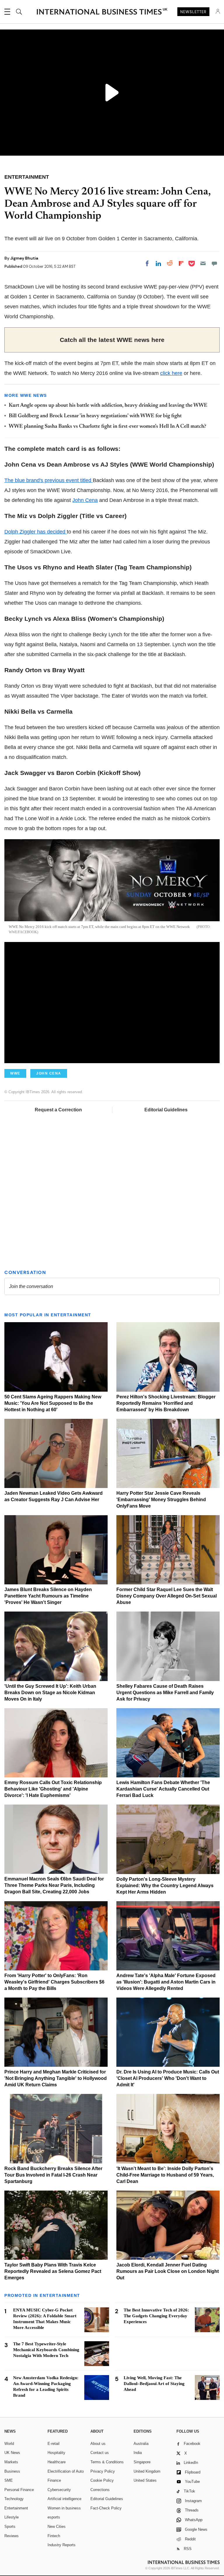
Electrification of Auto (66, 2471)
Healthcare (57, 2462)
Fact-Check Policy (106, 2508)
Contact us (100, 2453)
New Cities (57, 2527)
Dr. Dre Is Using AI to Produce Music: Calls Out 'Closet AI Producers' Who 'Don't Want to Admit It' (168, 2078)
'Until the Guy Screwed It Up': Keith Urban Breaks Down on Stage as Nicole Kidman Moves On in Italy (50, 1693)
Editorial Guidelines (166, 1110)
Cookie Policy (102, 2480)
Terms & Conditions (107, 2462)
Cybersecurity (59, 2490)
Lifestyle (12, 2517)
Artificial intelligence (64, 2499)
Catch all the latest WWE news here (112, 340)
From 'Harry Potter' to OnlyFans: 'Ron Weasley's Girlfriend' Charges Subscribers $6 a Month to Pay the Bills (54, 1982)
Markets (11, 2462)
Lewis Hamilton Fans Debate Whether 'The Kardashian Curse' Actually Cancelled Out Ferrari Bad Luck (163, 1789)
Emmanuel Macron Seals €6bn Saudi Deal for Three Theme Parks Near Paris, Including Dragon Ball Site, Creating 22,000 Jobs (54, 1885)
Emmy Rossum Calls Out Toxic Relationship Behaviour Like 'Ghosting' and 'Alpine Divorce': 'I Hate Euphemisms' (53, 1789)
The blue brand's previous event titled (49, 480)
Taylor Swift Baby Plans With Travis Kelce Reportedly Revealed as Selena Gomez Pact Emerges (53, 2271)
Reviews (12, 2536)
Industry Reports (62, 2545)
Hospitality (56, 2453)
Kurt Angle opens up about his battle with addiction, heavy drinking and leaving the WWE (108, 406)
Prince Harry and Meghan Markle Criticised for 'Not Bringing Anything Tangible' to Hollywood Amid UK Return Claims (56, 2078)
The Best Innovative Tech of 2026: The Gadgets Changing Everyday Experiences (156, 2316)
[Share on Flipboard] (181, 263)
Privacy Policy (103, 2471)
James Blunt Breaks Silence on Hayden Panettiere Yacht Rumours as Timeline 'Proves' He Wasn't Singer (48, 1596)
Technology (14, 2499)
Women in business (64, 2508)
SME (9, 2480)
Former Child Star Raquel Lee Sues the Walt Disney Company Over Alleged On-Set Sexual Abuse (167, 1596)
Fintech (54, 2536)
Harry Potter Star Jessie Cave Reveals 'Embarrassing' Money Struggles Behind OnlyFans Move (161, 1500)
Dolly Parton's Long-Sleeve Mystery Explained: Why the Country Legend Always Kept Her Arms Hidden (165, 1886)
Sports (10, 2527)
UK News (12, 2453)
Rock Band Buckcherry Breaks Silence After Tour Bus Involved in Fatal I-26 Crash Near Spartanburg (53, 2175)
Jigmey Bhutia (24, 258)
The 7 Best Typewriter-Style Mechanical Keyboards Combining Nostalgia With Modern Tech (46, 2350)
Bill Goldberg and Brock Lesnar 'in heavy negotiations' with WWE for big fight (95, 416)
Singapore (142, 2462)
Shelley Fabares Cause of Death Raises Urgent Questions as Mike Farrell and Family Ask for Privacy (165, 1693)
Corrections (100, 2490)
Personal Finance (19, 2490)
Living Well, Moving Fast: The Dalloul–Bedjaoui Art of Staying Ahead (154, 2384)
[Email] (203, 263)
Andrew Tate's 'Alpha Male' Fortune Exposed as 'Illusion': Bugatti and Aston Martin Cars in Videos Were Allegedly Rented (166, 1982)
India (138, 2453)
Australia (141, 2444)
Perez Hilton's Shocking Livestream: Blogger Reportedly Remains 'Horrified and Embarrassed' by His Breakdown (166, 1403)
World (9, 2444)
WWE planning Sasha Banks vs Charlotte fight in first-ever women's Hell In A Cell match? (107, 427)
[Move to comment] (214, 263)
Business (12, 2471)
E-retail (54, 2444)
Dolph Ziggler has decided (36, 532)
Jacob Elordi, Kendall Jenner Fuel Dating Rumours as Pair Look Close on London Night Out (168, 2271)
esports (54, 2517)
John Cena (85, 500)
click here (171, 373)
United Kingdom (147, 2471)
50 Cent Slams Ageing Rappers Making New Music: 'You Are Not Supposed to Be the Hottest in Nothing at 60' (53, 1403)
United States (145, 2480)
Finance (54, 2480)
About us (98, 2444)
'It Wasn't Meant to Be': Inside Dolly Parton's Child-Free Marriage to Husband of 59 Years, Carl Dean (165, 2175)
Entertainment (16, 2508)
